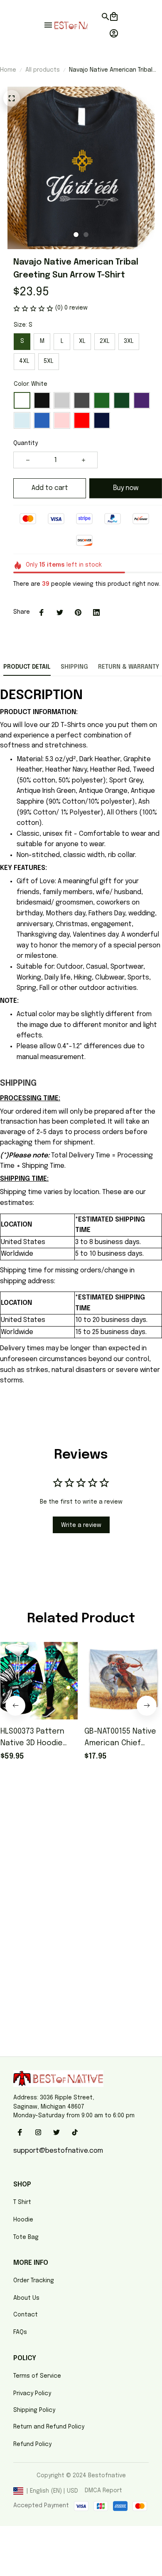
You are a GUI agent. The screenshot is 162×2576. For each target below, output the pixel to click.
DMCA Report (103, 2491)
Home (8, 70)
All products (43, 70)
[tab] (76, 235)
